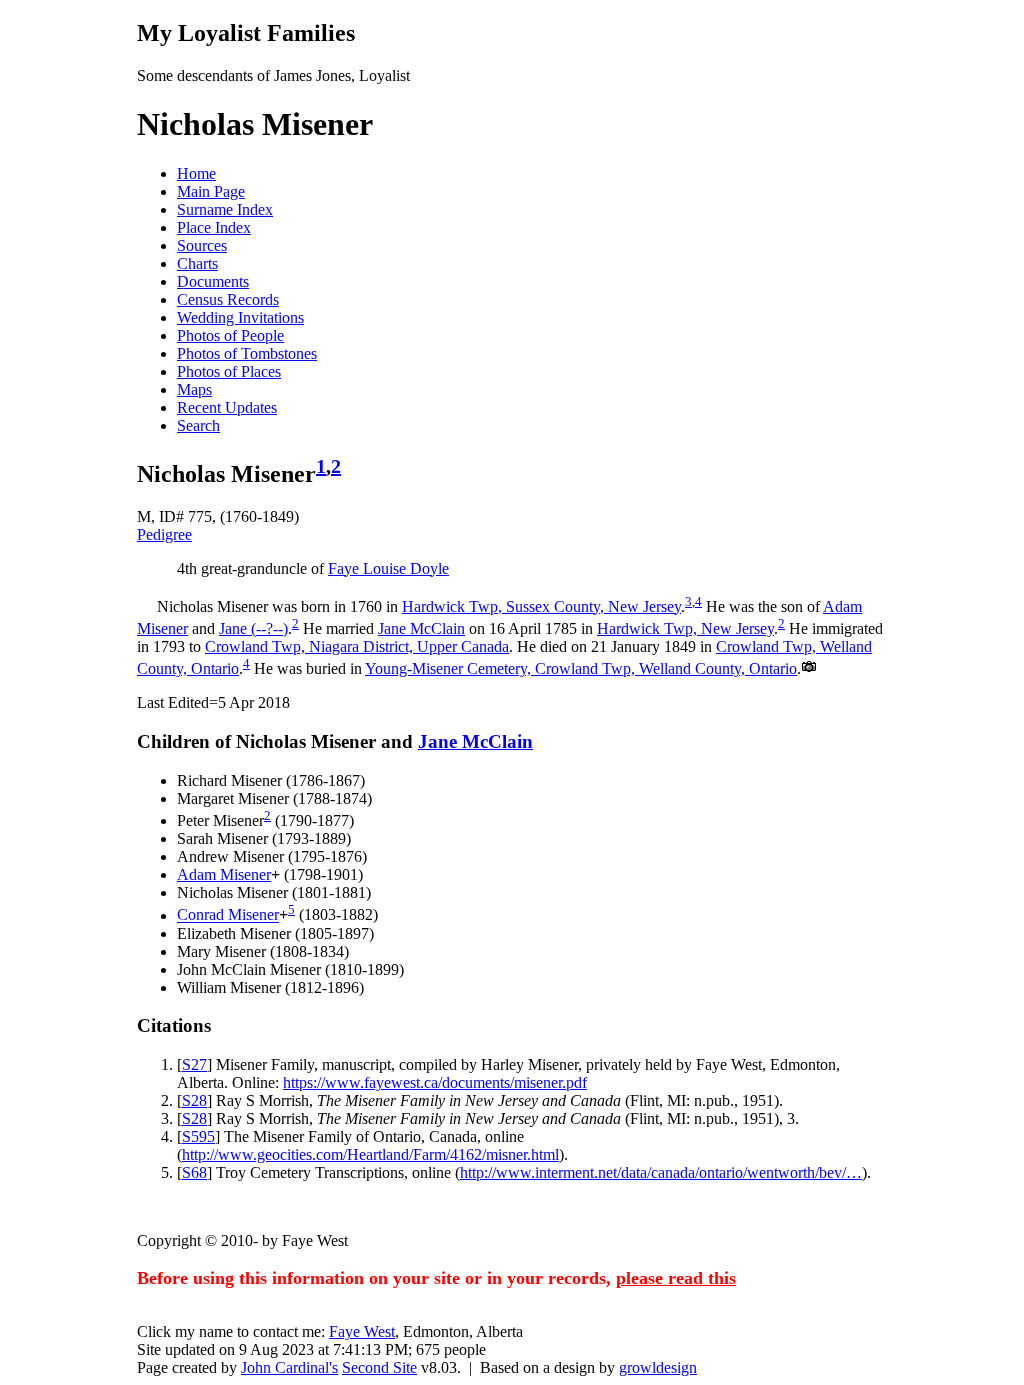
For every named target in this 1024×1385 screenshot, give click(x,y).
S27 (194, 1064)
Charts (197, 263)
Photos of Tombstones (247, 353)
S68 (194, 1172)
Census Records (228, 299)
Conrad (228, 915)
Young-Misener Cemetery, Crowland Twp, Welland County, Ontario (581, 668)
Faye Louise (388, 568)
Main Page (211, 191)
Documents (213, 281)
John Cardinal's (289, 1367)
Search (198, 425)
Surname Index (225, 209)
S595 (198, 1136)
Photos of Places (229, 371)
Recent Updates (227, 407)
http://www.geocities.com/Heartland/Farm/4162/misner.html (370, 1154)
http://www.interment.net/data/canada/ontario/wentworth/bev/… (661, 1172)
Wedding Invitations (240, 317)
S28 (194, 1100)
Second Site (379, 1367)
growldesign (658, 1367)
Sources (202, 245)
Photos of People (230, 335)
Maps (194, 389)
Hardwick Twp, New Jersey (685, 628)
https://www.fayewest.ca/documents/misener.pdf (435, 1082)
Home (196, 173)
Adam (224, 874)
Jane (253, 628)
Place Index (214, 227)
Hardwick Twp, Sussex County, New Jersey (541, 606)
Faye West (362, 1331)
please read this (676, 1278)
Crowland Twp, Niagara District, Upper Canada (357, 646)
